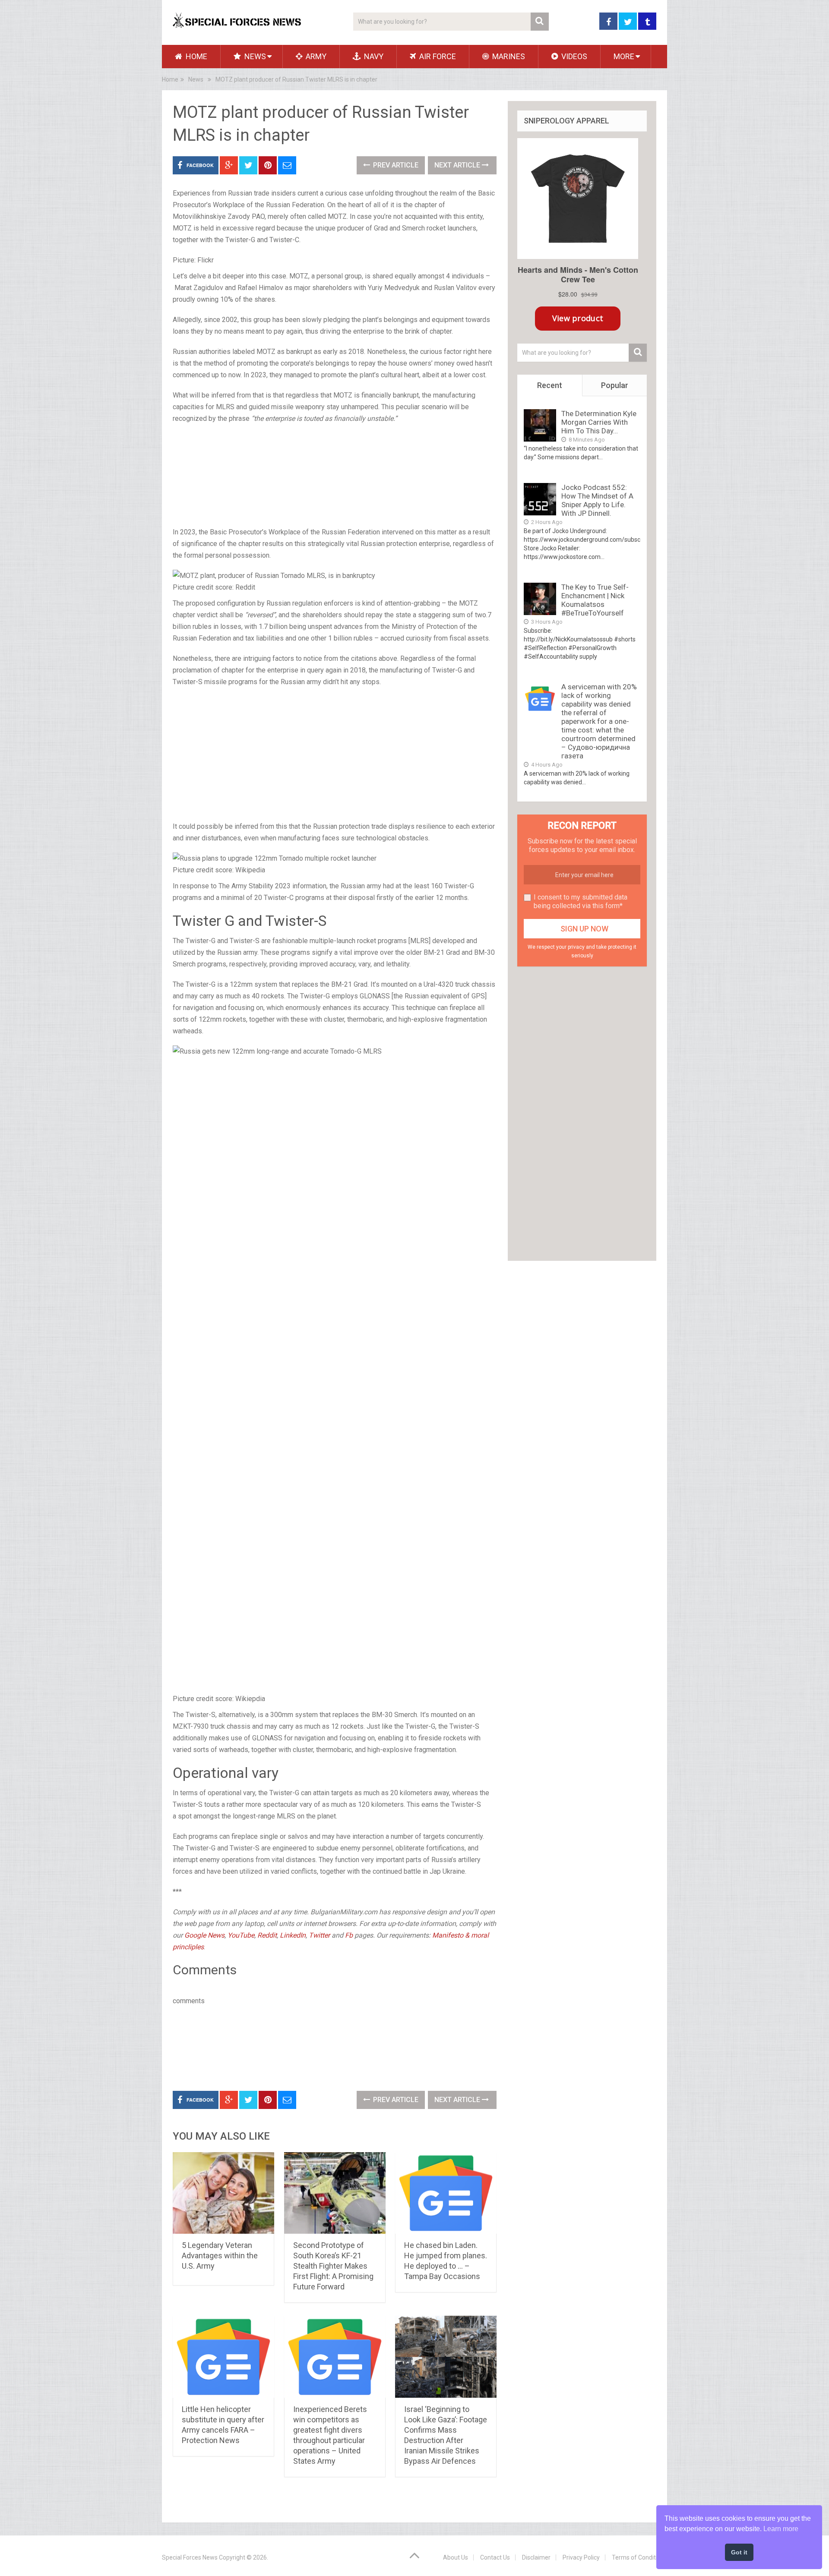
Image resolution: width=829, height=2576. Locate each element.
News (254, 56)
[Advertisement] (335, 476)
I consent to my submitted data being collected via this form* (581, 901)
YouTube (241, 1935)
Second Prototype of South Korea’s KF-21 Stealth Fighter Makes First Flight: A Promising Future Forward (333, 2266)
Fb (349, 1935)
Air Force (437, 56)
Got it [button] (739, 2552)
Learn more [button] (781, 2529)
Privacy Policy (581, 2557)
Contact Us (495, 2557)
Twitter (320, 1935)
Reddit (267, 1935)
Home (196, 56)
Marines (508, 56)
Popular (615, 385)
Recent (550, 385)
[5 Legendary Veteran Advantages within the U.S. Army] (223, 2193)
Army (315, 56)
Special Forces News (190, 2557)
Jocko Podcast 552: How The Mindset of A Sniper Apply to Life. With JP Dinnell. (597, 500)
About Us (456, 2557)
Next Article (458, 165)
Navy (373, 56)
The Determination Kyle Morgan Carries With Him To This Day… (599, 422)
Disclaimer (536, 2557)
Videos (573, 56)
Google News (204, 1935)
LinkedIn (293, 1935)
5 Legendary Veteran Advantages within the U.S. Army (220, 2256)
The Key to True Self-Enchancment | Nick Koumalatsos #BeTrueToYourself (595, 600)
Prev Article (395, 165)
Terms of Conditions (639, 2557)
